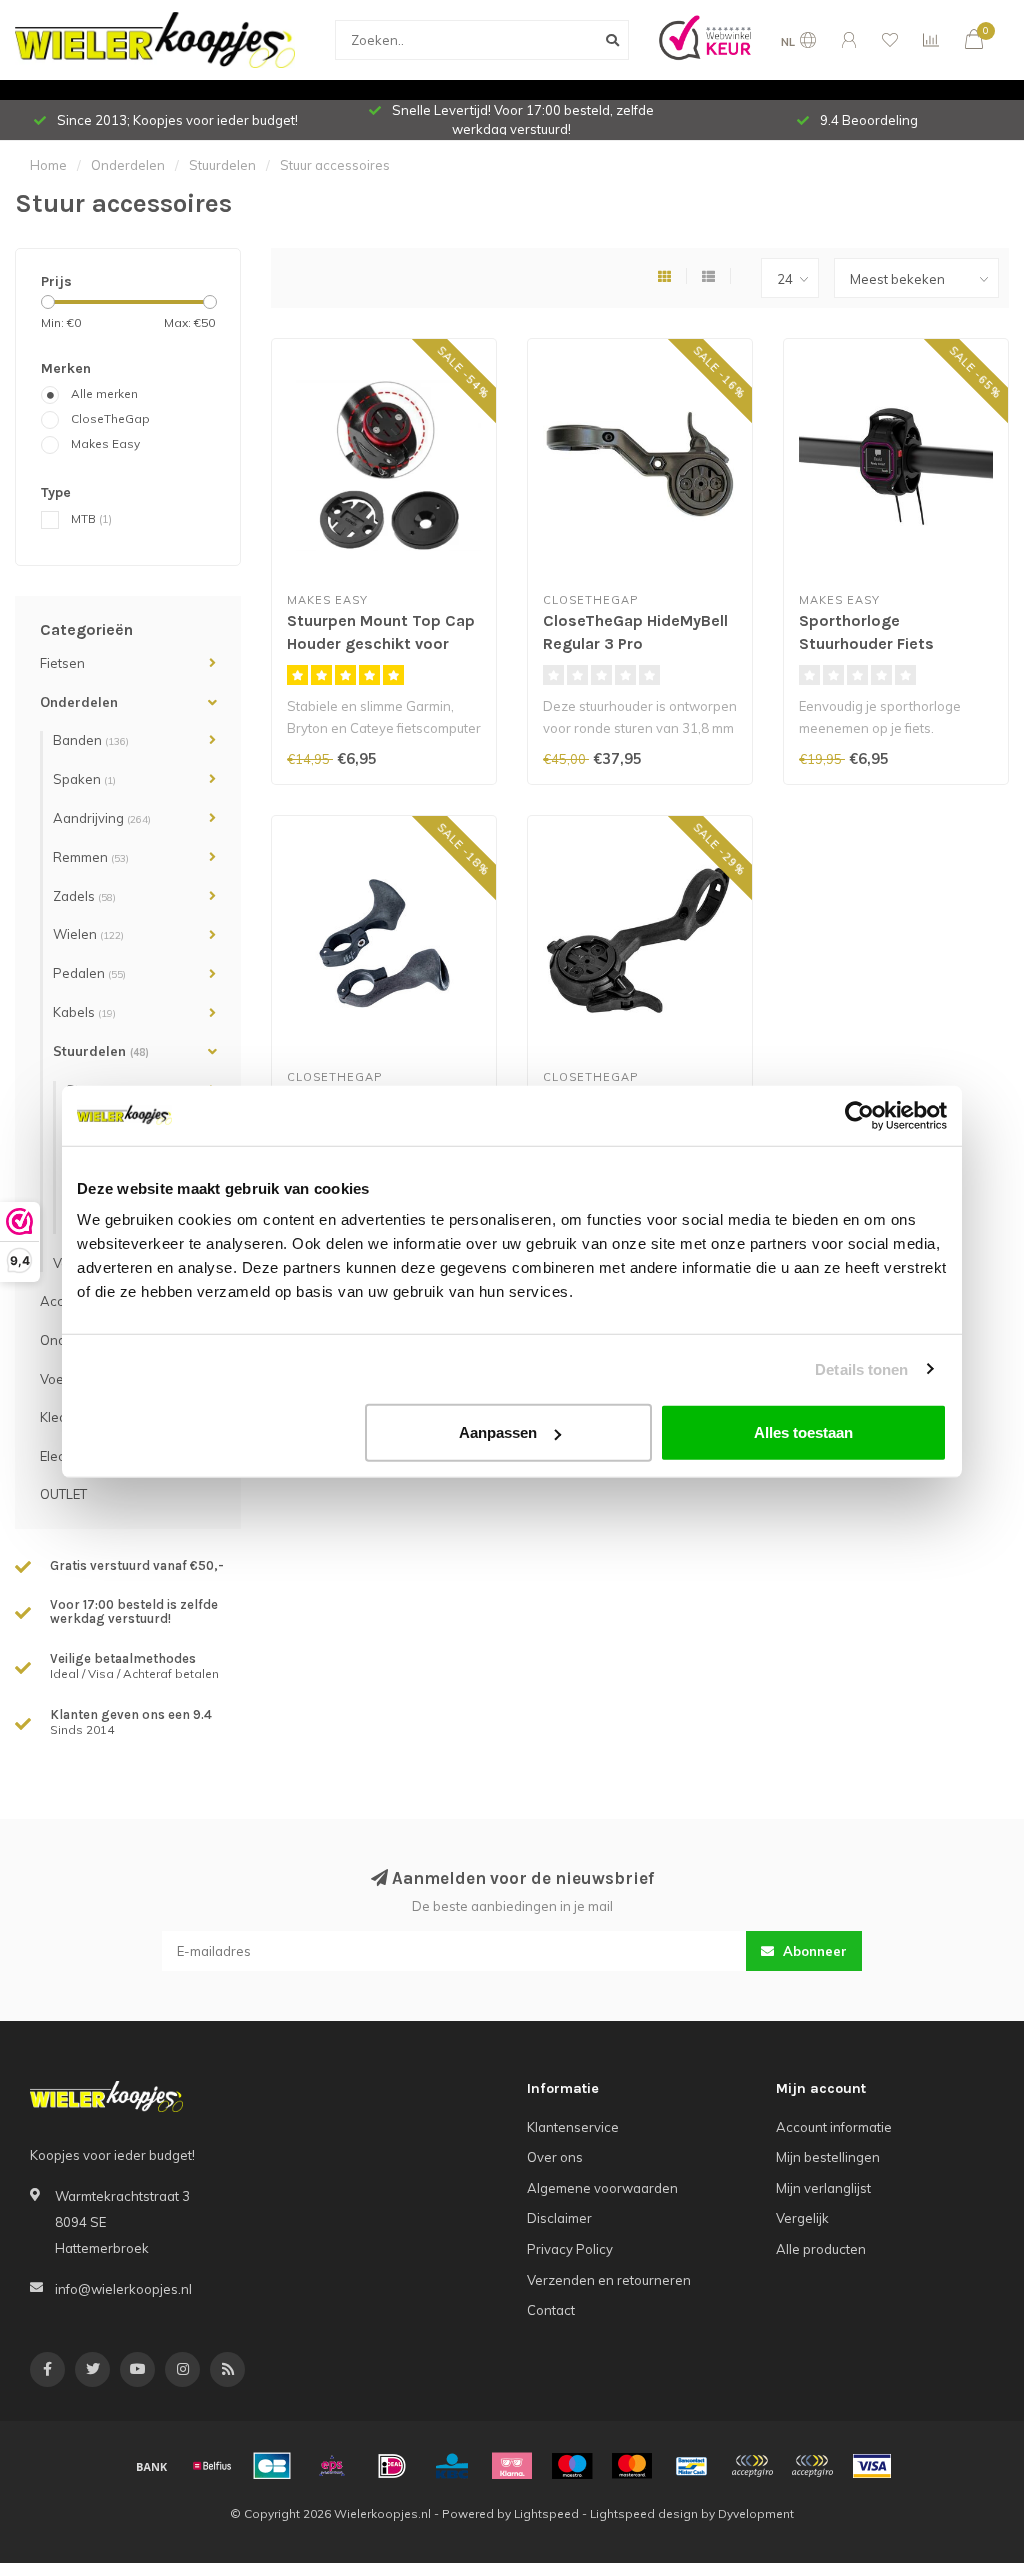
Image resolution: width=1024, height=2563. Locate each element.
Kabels (84, 1012)
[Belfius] (212, 2466)
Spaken (84, 779)
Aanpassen (498, 1432)
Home (48, 165)
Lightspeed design (644, 2513)
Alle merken (104, 393)
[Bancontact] (692, 2466)
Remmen (91, 857)
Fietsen (62, 663)
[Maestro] (572, 2466)
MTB (91, 518)
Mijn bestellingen (828, 2157)
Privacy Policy (570, 2249)
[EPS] (332, 2466)
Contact (551, 2310)
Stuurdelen (101, 1051)
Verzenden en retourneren (609, 2280)
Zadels (84, 896)
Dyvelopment (756, 2513)
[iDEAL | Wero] (392, 2466)
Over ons (555, 2157)
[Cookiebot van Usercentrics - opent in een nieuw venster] (859, 1115)
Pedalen (89, 973)
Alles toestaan (803, 1432)
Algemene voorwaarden (602, 2188)
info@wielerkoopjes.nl (123, 2289)
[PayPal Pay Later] (812, 2466)
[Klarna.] (512, 2466)
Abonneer (813, 1951)
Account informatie (834, 2127)
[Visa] (872, 2466)
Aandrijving (102, 818)
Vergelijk (802, 2218)
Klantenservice (573, 2127)
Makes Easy (105, 443)
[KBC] (452, 2466)
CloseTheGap (110, 418)
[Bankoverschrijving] (152, 2466)
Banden (91, 740)
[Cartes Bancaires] (272, 2466)
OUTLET (63, 1494)
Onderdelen (79, 702)
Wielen (88, 934)
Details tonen (861, 1368)
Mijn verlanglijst (823, 2188)
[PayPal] (752, 2466)
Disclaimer (559, 2218)
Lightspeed (546, 2513)
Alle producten (821, 2249)
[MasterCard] (632, 2466)
